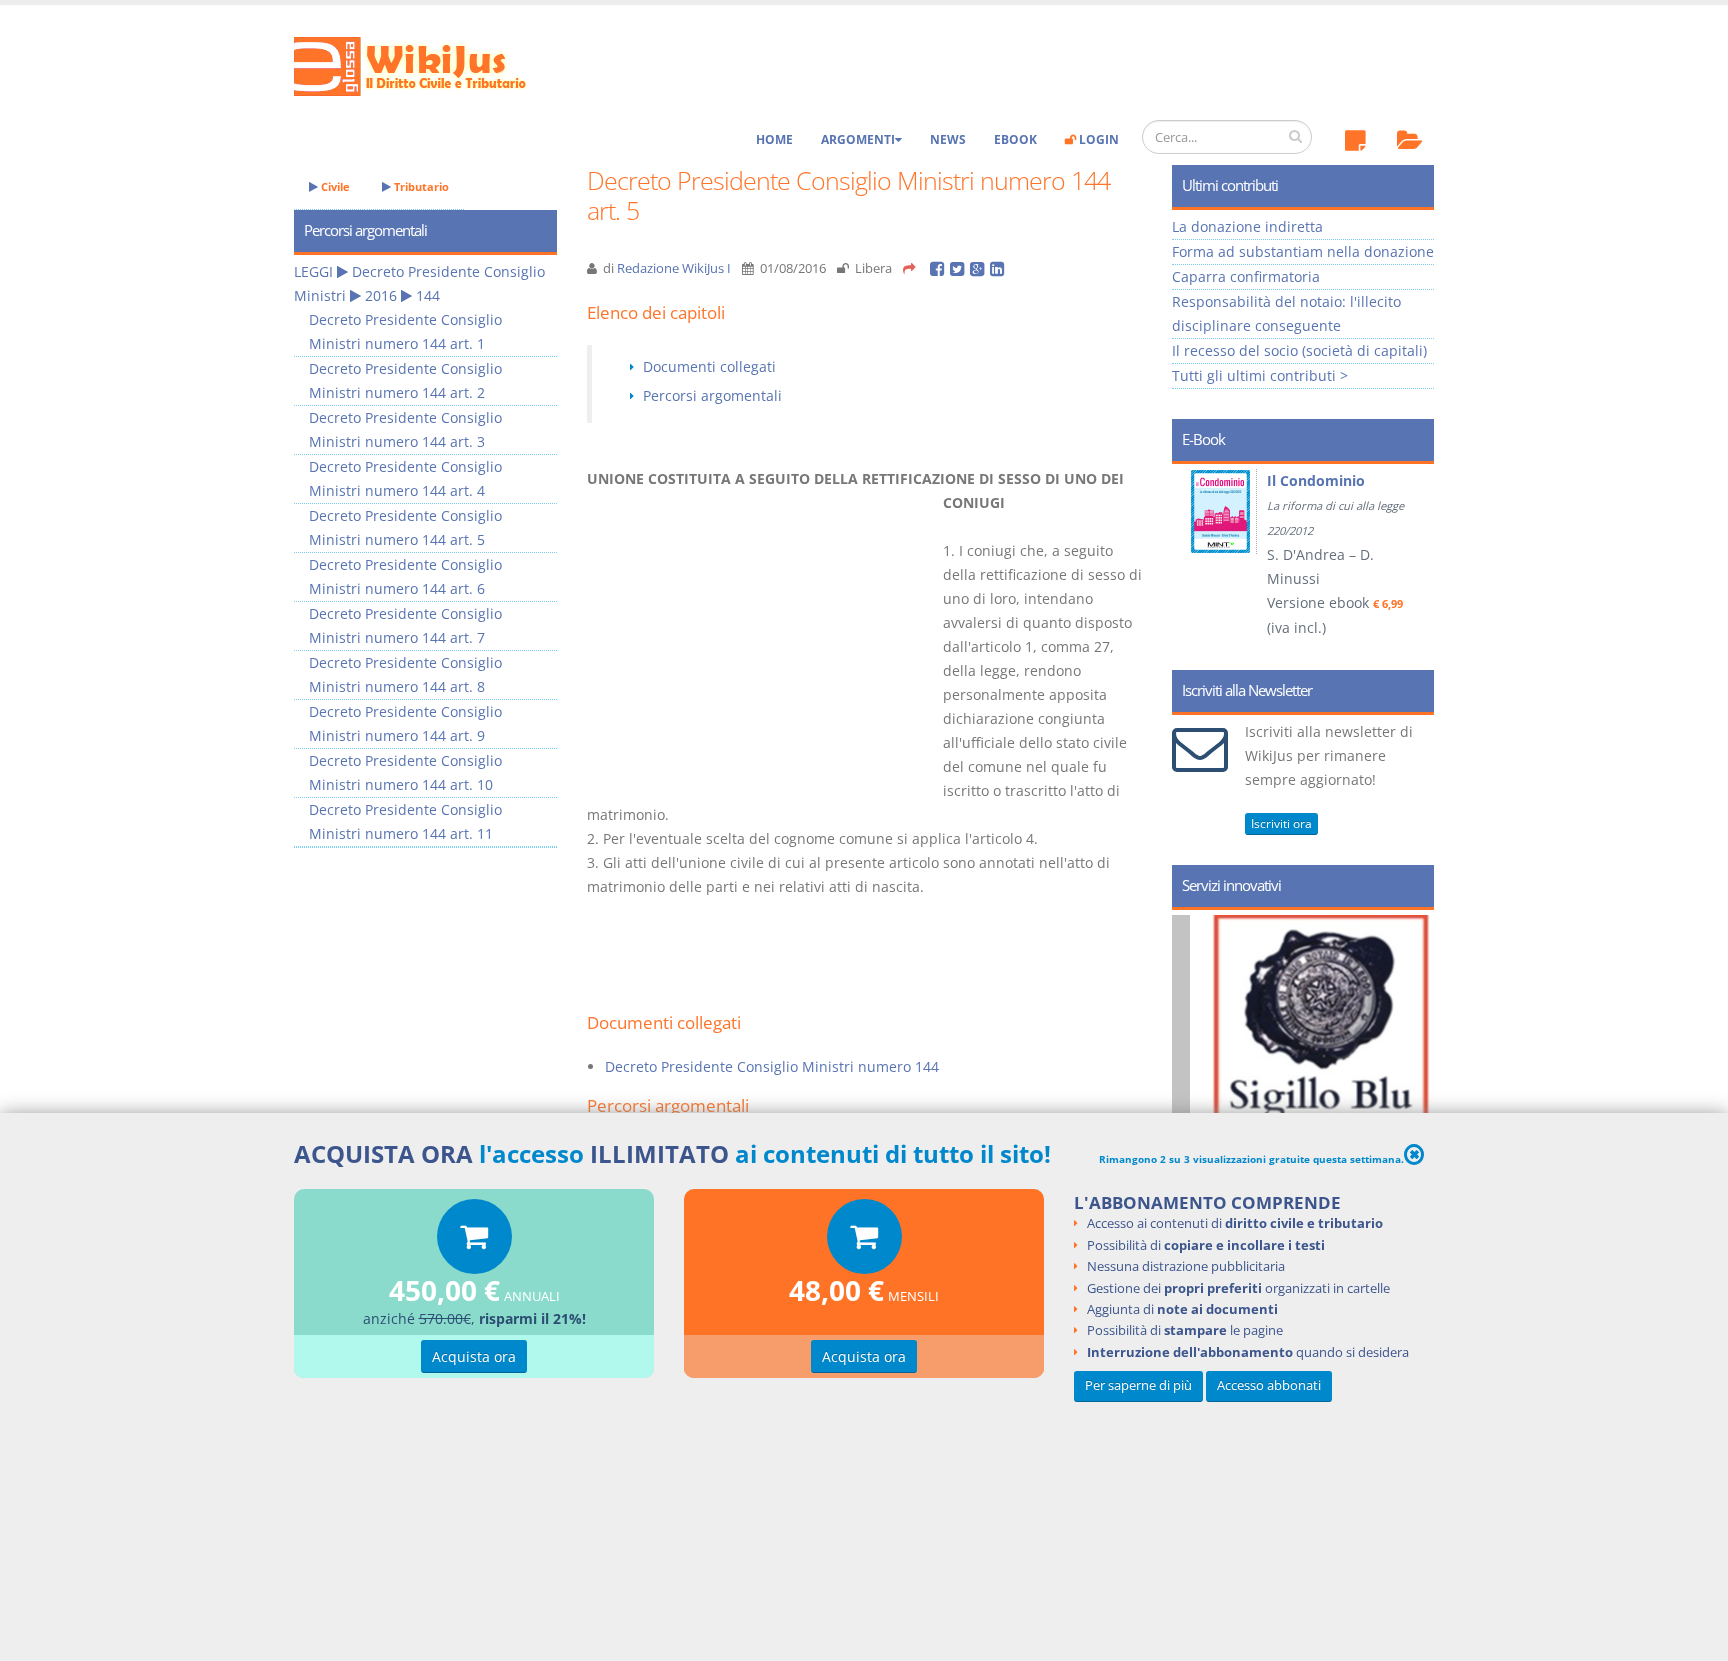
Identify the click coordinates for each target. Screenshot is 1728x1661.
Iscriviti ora (1281, 823)
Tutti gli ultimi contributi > (1260, 375)
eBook (1015, 139)
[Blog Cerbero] (1351, 1090)
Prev (1194, 560)
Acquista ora (474, 1356)
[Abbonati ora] (474, 1241)
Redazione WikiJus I (674, 268)
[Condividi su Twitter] (960, 268)
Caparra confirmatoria (1246, 276)
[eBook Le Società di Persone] (1242, 511)
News (948, 139)
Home (774, 139)
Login (1097, 139)
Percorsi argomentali (712, 395)
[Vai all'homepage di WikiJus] (426, 64)
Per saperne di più (1138, 1385)
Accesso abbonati (1269, 1385)
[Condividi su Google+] (980, 268)
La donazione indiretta (1247, 226)
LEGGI (313, 271)
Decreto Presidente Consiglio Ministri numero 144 (772, 1066)
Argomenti (858, 139)
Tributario (420, 186)
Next (1411, 560)
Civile (334, 186)
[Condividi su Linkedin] (998, 268)
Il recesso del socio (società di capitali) (1299, 350)
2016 (381, 295)
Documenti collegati (709, 366)
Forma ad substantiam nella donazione (1303, 251)
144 (428, 295)
